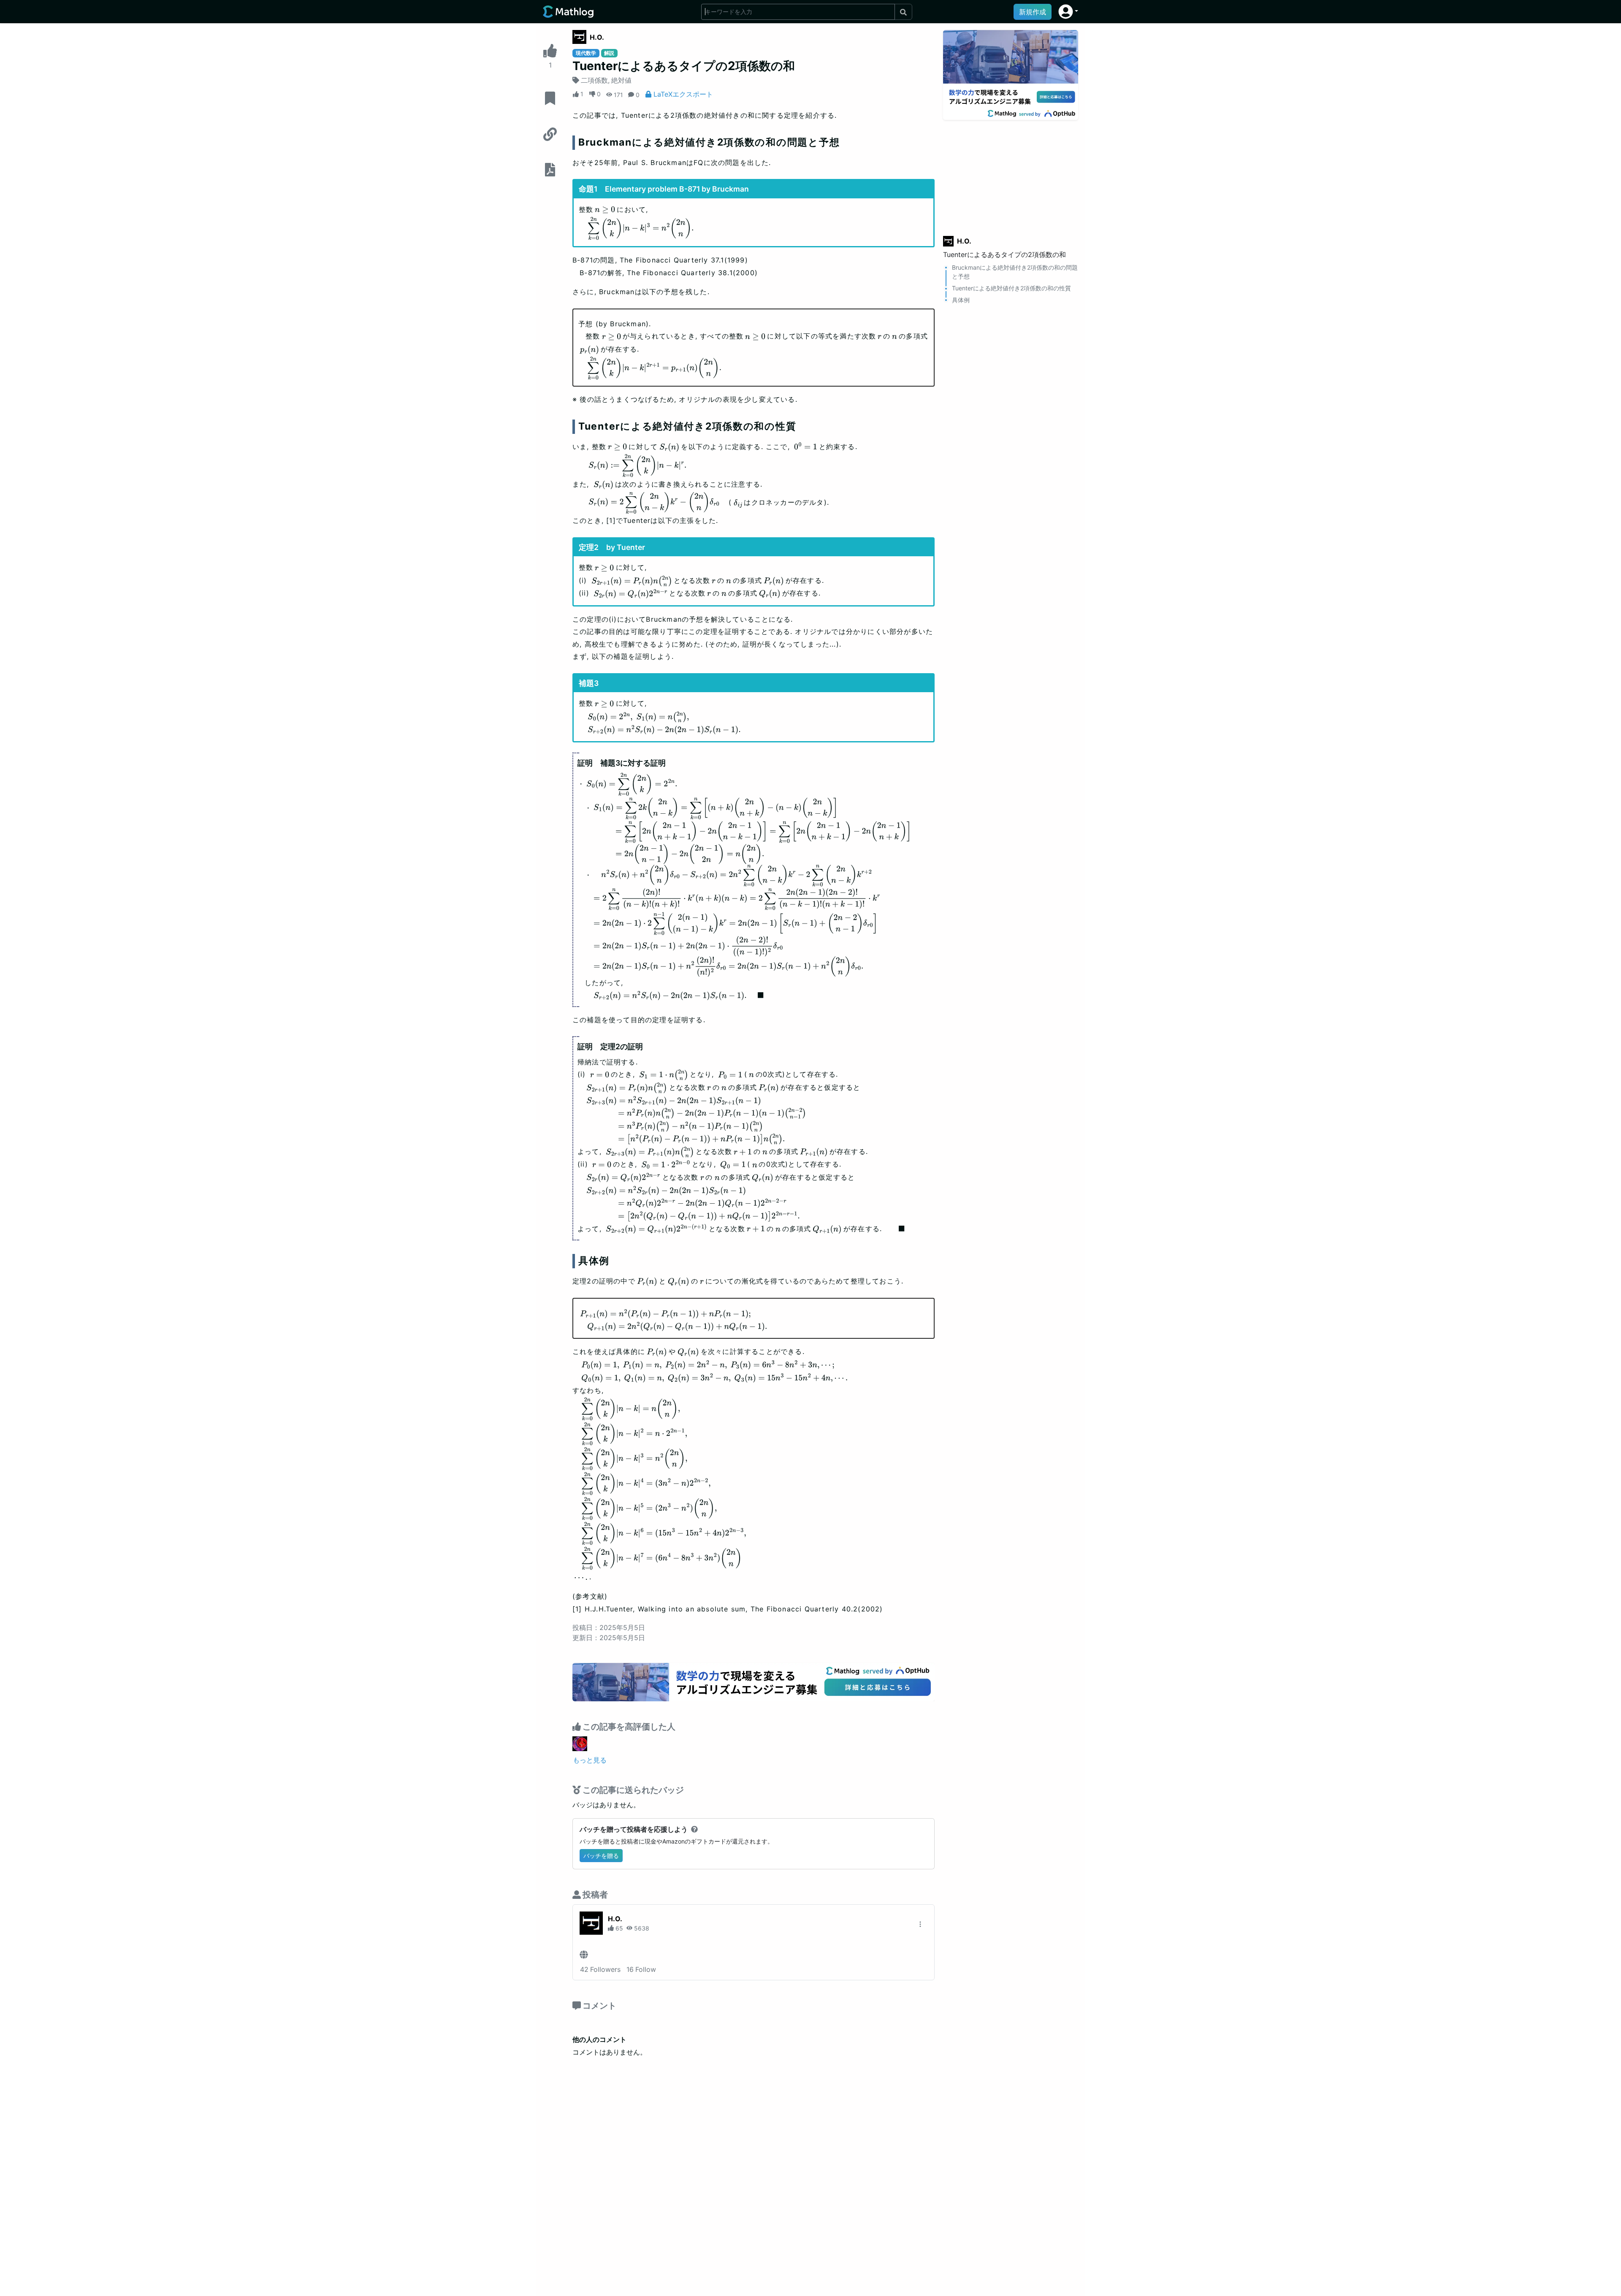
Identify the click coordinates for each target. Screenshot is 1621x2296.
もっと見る (590, 1760)
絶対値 (621, 80)
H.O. (597, 37)
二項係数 (594, 80)
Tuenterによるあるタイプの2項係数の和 (1004, 255)
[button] (1068, 12)
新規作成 (1033, 12)
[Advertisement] (1011, 173)
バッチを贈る (601, 1856)
